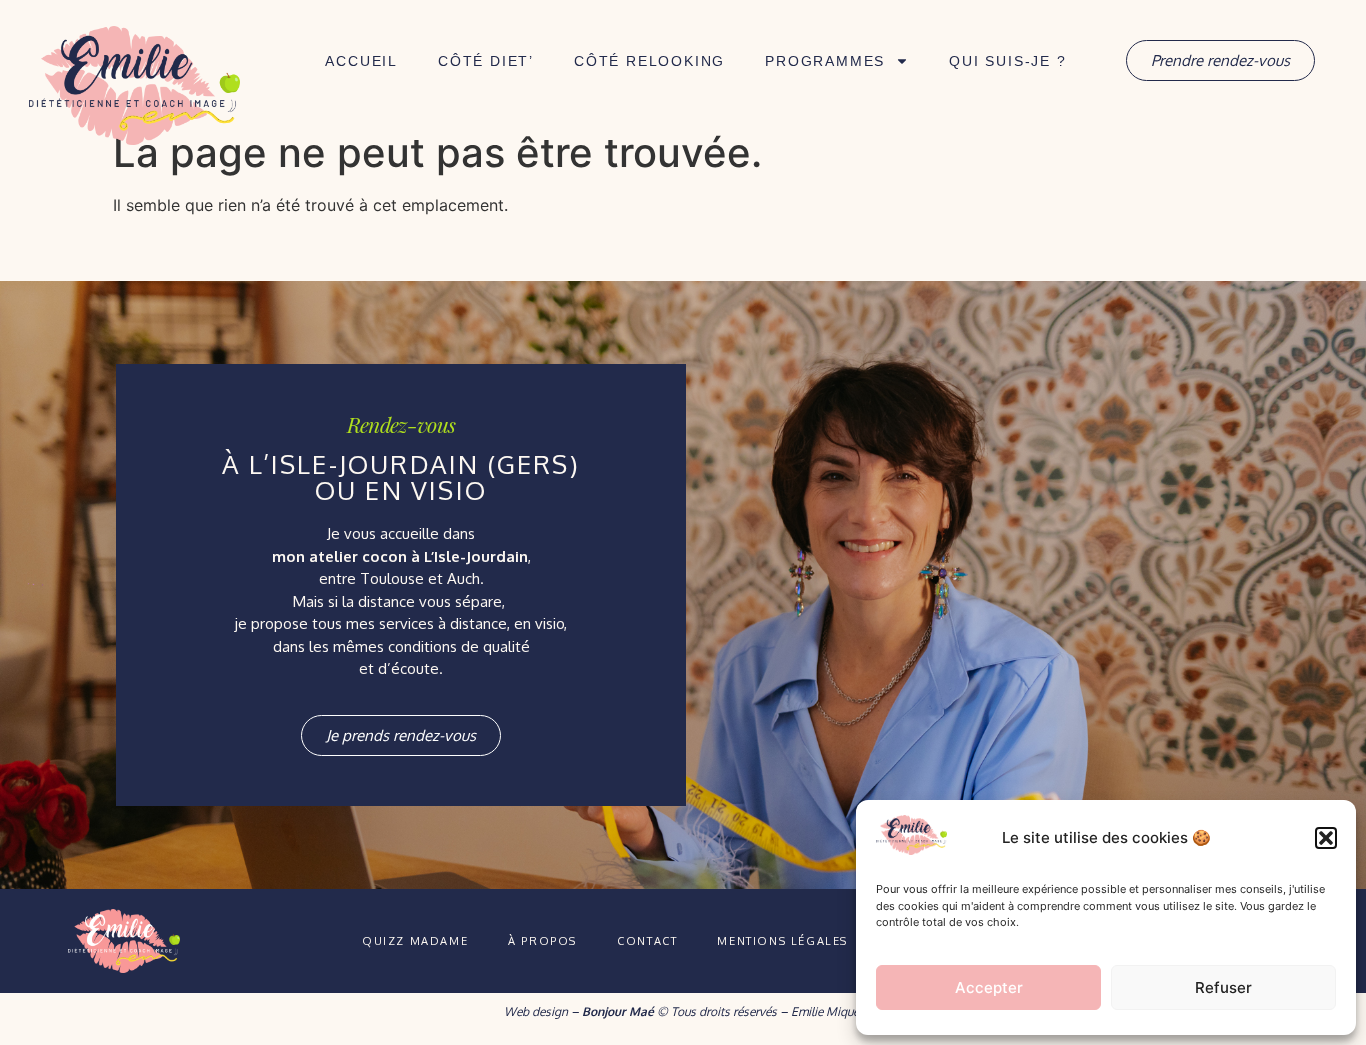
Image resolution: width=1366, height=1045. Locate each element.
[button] (1326, 838)
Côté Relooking (649, 61)
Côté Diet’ (486, 61)
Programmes (825, 61)
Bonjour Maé (618, 1011)
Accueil (361, 61)
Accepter (989, 987)
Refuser (1223, 987)
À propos (542, 941)
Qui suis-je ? (1007, 61)
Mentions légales (782, 941)
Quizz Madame (415, 941)
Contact (647, 941)
